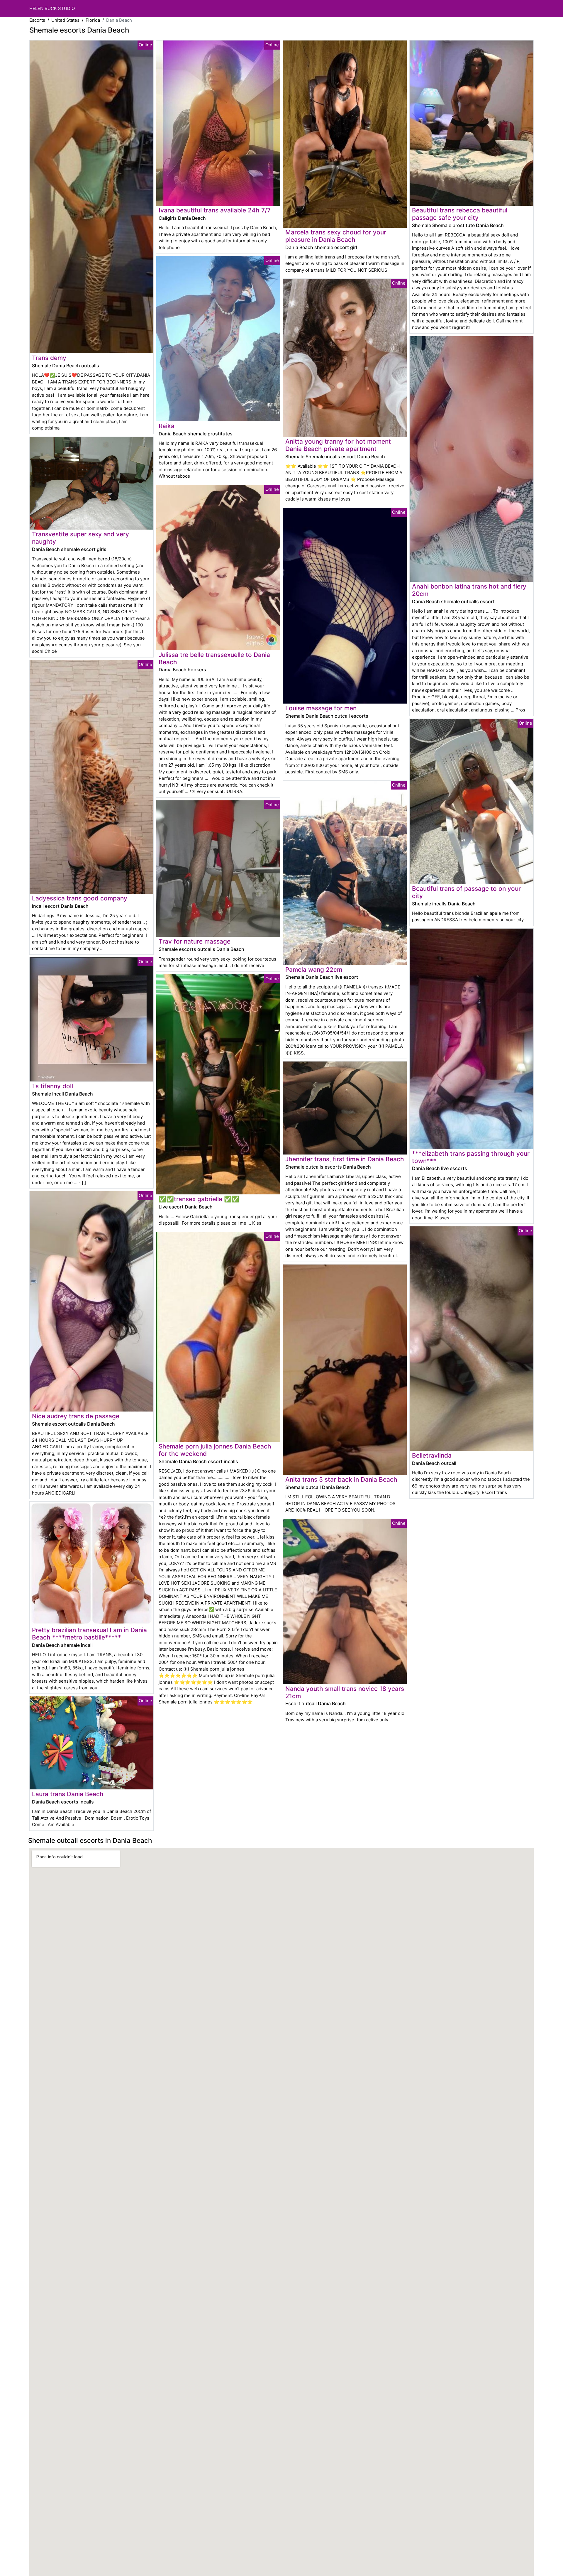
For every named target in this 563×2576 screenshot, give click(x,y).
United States (65, 20)
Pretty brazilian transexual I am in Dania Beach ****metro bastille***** (89, 1634)
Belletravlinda (432, 1455)
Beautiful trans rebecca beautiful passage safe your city (460, 214)
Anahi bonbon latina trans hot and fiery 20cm (469, 590)
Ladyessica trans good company (80, 898)
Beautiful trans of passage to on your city (466, 892)
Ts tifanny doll (52, 1086)
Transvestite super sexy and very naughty (80, 538)
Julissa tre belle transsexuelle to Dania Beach (214, 658)
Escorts (37, 20)
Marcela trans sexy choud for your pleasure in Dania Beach (336, 236)
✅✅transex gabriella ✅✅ (199, 1199)
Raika (167, 426)
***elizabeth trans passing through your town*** (471, 1157)
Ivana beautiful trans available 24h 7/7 (215, 210)
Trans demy (49, 358)
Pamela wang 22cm (314, 970)
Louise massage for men (321, 708)
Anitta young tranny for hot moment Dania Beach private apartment (338, 445)
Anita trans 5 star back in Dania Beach (341, 1479)
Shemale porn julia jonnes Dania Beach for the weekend (215, 1450)
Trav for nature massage (195, 941)
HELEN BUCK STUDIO (52, 8)
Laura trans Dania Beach (68, 1794)
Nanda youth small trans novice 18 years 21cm (345, 1692)
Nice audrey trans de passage (76, 1416)
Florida (93, 20)
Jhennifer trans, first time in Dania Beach (345, 1159)
